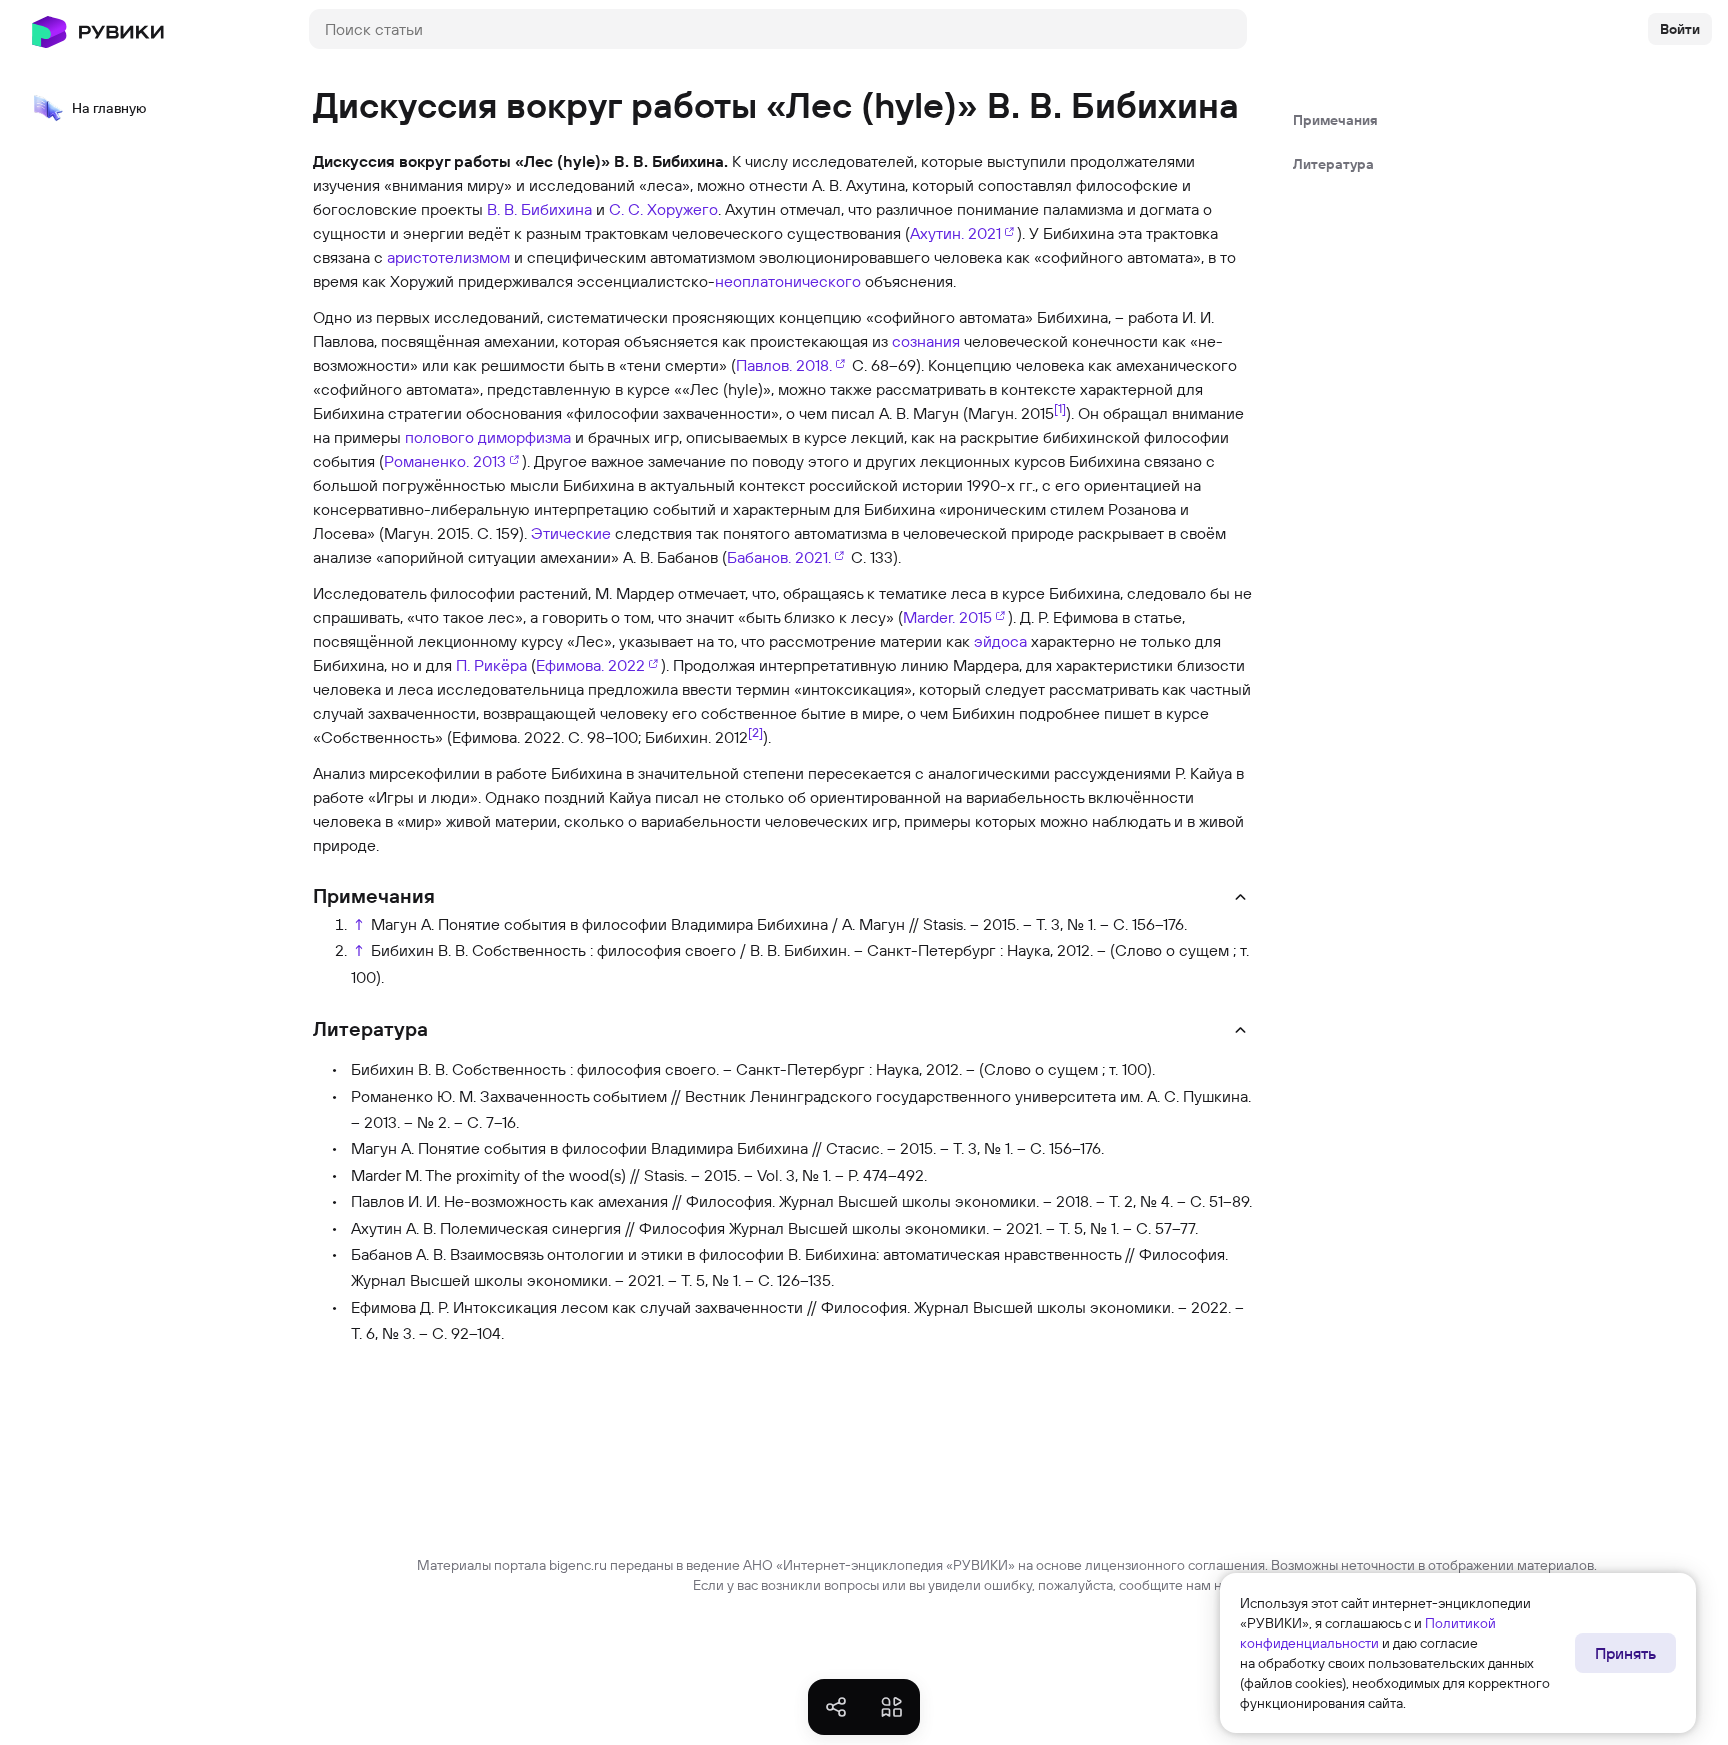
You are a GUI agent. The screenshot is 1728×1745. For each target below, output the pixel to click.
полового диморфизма (488, 437)
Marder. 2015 (947, 617)
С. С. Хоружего (663, 209)
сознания (926, 341)
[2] (755, 732)
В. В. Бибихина (539, 209)
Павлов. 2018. (784, 365)
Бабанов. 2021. (779, 557)
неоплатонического (788, 281)
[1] (1060, 408)
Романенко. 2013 (445, 461)
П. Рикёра (491, 665)
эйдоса (1000, 641)
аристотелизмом (448, 257)
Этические (571, 533)
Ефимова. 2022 (590, 665)
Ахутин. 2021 (955, 233)
